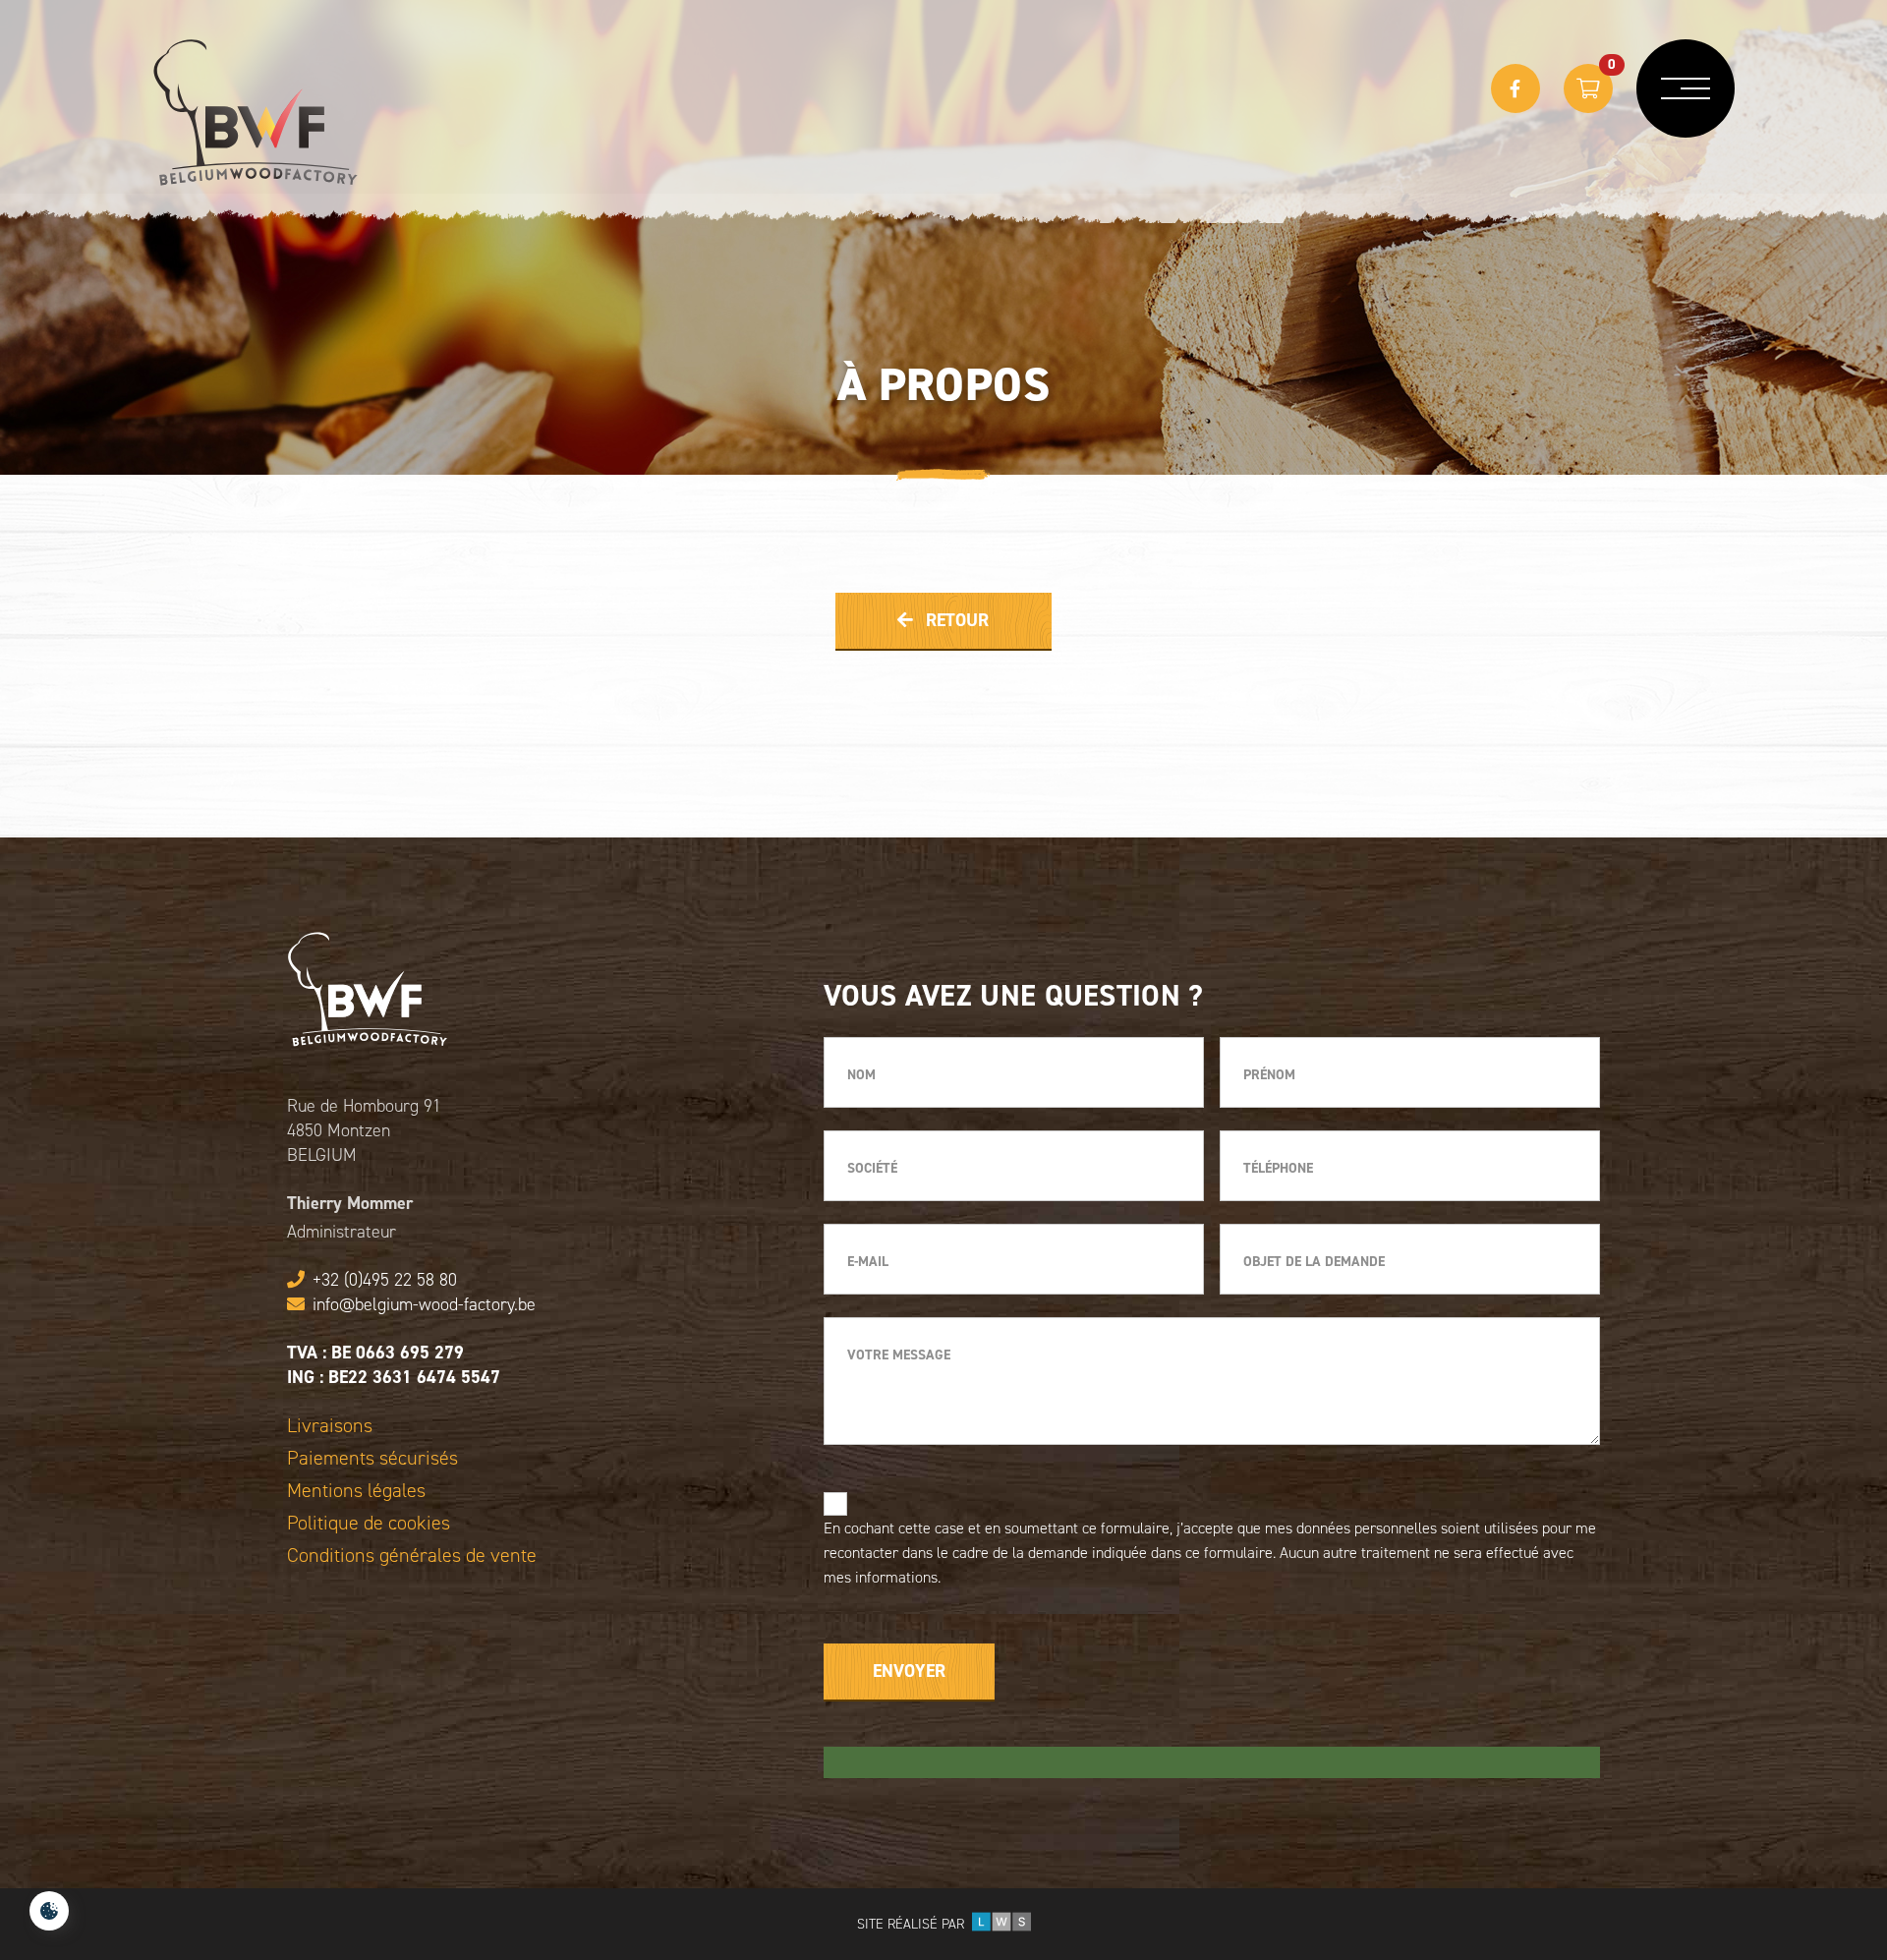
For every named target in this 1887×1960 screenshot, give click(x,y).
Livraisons (330, 1426)
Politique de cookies (369, 1523)
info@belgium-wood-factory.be (424, 1304)
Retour (955, 620)
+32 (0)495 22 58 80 (385, 1280)
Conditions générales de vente (412, 1556)
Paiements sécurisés (372, 1458)
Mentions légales (356, 1491)
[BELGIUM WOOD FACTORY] (256, 113)
